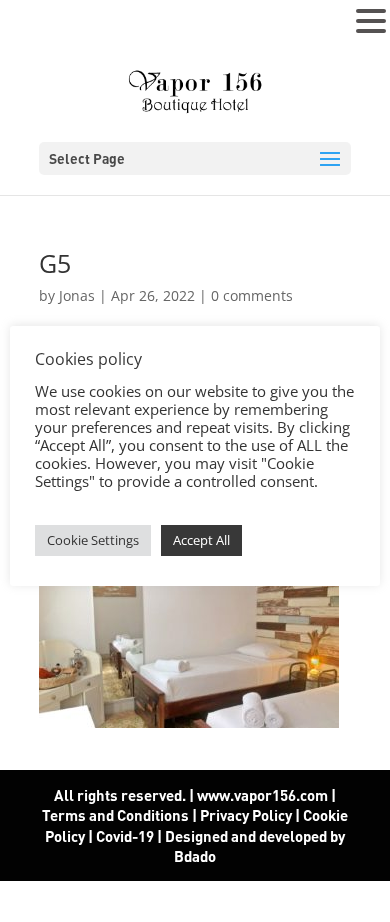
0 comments (252, 295)
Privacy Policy (246, 815)
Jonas (77, 295)
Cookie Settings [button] (93, 540)
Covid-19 (126, 836)
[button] (371, 22)
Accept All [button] (201, 540)
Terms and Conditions (115, 815)
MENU (45, 25)
